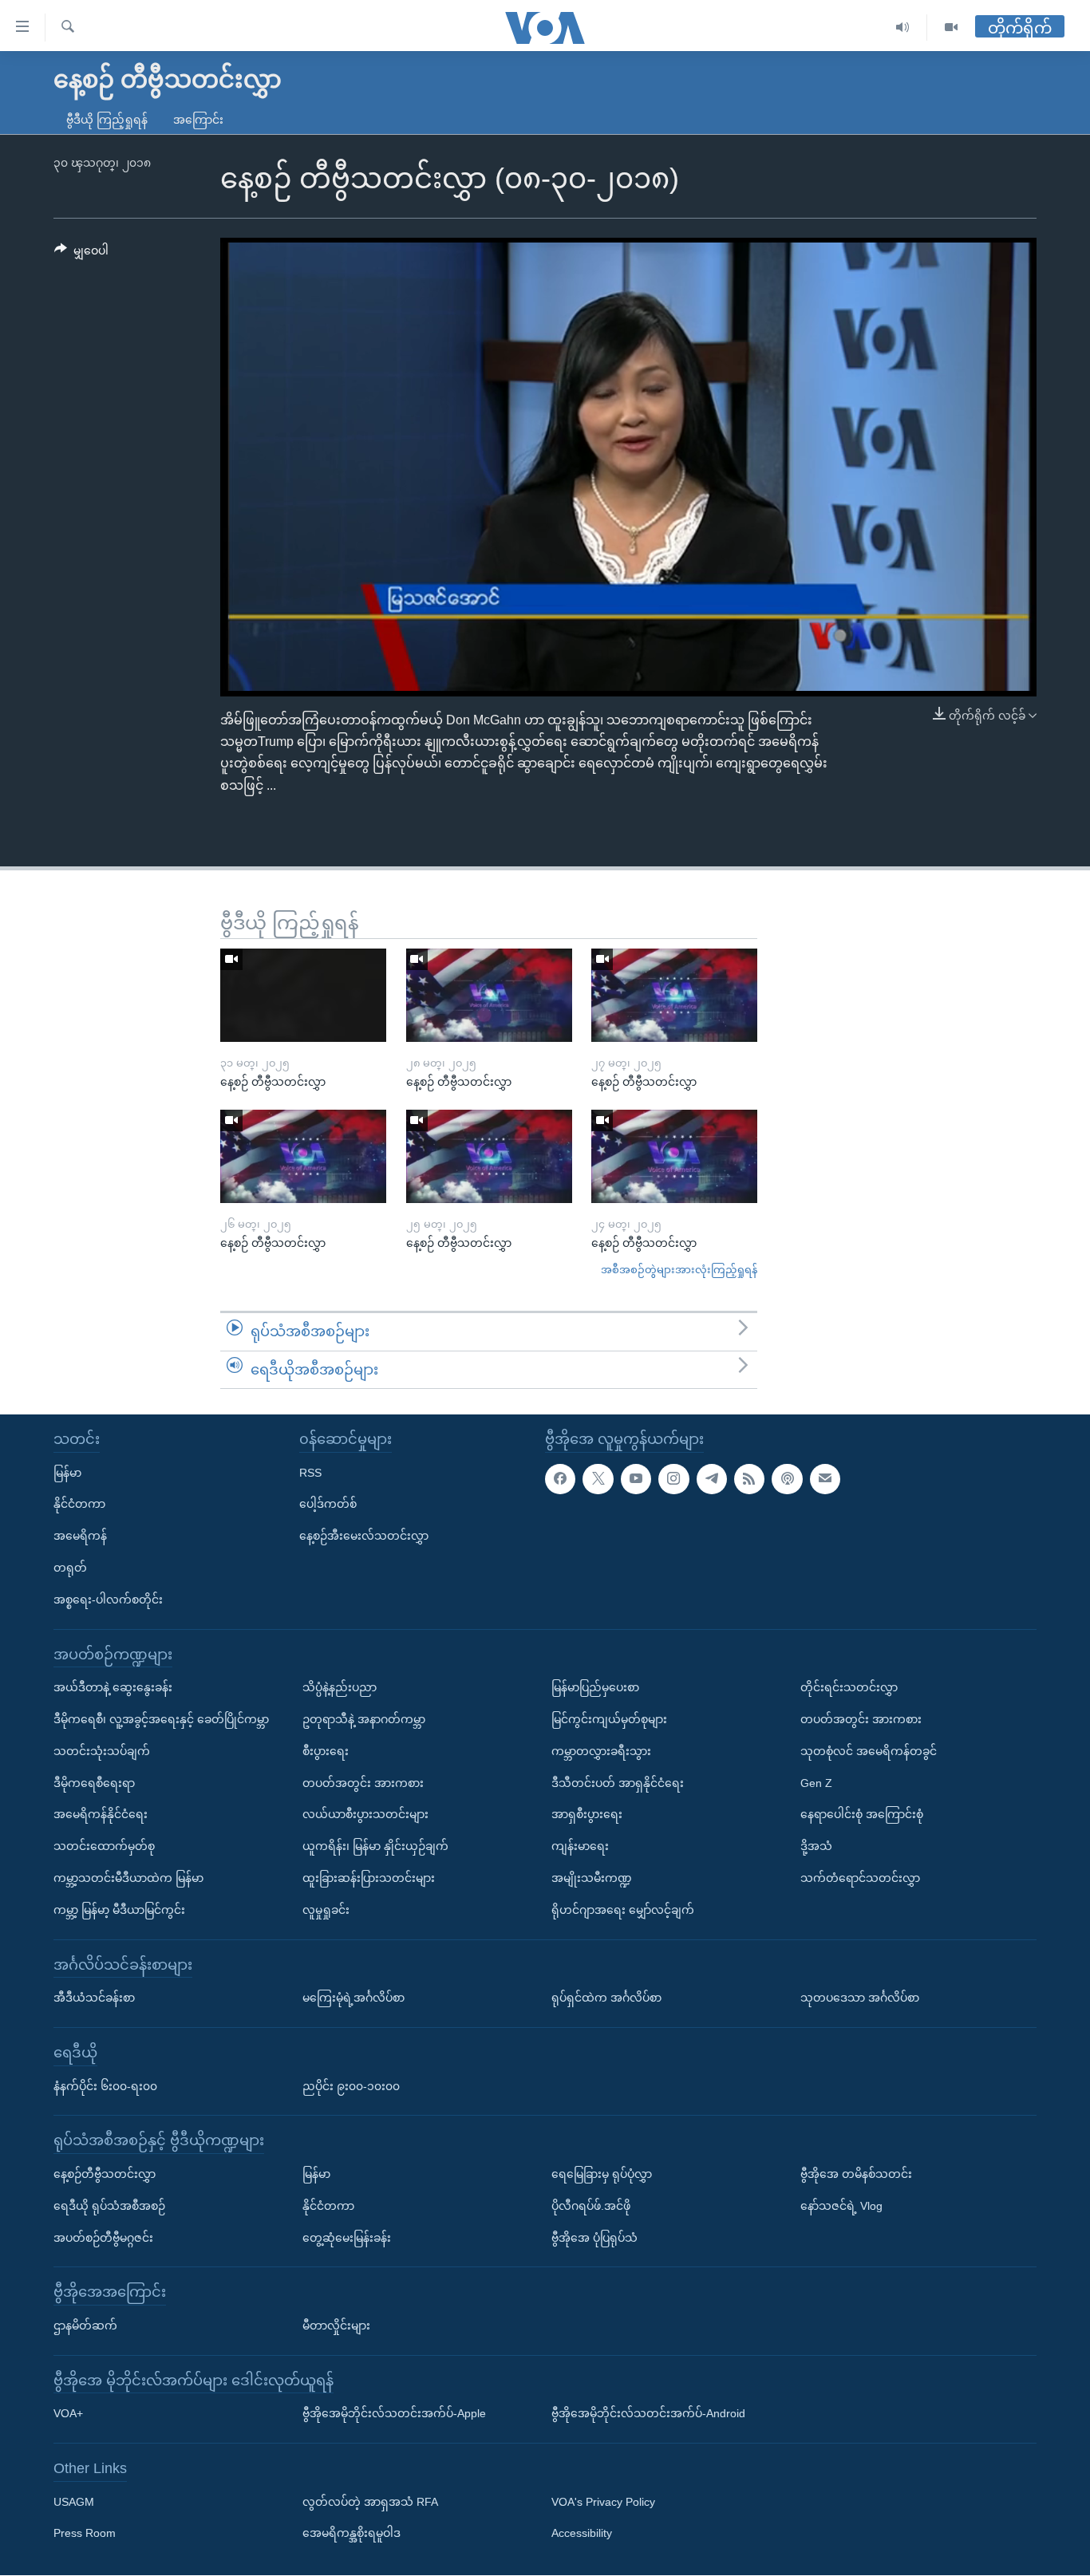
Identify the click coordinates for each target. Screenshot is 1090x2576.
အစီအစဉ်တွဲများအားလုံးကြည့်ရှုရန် (679, 1270)
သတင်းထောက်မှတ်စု (104, 1847)
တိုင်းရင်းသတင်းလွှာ (849, 1688)
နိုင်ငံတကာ (79, 1505)
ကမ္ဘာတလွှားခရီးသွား (601, 1751)
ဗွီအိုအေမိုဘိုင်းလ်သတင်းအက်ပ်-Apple (394, 2414)
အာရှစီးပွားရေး (587, 1815)
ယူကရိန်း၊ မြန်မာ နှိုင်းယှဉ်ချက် (375, 1847)
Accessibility (582, 2534)
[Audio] (903, 28)
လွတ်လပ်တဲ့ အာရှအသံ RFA (370, 2502)
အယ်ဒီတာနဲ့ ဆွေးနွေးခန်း (113, 1688)
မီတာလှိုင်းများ (336, 2326)
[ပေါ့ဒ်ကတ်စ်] (787, 1479)
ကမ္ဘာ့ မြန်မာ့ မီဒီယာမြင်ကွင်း (119, 1910)
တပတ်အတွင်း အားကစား (363, 1783)
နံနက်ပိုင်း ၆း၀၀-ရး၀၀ (105, 2086)
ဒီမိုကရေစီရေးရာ (94, 1783)
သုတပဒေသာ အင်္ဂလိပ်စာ (860, 1998)
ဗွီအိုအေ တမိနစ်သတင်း (856, 2174)
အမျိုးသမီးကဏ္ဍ (592, 1878)
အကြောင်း (198, 120)
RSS (310, 1473)
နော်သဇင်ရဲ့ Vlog (841, 2206)
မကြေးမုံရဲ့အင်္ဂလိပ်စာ (353, 1998)
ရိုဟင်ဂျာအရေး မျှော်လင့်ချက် (623, 1910)
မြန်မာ (67, 1473)
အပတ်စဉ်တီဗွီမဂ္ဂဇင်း (103, 2238)
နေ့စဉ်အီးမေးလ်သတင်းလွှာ (364, 1537)
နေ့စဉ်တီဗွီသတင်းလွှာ (105, 2174)
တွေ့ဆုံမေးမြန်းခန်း (347, 2238)
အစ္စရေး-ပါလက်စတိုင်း (108, 1600)
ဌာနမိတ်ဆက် (85, 2326)
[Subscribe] (825, 1479)
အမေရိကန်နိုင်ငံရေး (101, 1815)
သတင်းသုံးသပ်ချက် (102, 1751)
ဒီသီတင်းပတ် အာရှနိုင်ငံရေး (618, 1783)
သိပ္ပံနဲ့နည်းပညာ (340, 1688)
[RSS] (749, 1479)
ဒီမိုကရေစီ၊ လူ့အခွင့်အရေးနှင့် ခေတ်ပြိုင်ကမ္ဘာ (161, 1719)
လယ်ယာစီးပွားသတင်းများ (365, 1815)
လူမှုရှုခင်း (326, 1910)
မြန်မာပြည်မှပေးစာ (595, 1688)
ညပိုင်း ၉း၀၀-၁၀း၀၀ (351, 2086)
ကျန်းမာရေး (580, 1847)
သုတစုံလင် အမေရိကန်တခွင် (869, 1751)
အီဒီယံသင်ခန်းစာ (94, 1998)
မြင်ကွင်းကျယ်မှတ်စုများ (609, 1719)
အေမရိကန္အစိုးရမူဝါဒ (351, 2534)
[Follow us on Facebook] (560, 1479)
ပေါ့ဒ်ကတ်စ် (328, 1505)
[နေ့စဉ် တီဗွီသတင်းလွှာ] (303, 995)
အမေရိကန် (80, 1537)
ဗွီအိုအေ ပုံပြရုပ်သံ (594, 2238)
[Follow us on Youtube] (636, 1479)
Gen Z (816, 1783)
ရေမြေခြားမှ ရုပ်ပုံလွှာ (602, 2174)
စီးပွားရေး (326, 1751)
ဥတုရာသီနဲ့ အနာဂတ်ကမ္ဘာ (364, 1719)
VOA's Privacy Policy (603, 2502)
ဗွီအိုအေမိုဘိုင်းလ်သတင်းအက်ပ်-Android (648, 2414)
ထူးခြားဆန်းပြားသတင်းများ (369, 1878)
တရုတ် (70, 1568)
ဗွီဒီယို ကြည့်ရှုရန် (107, 120)
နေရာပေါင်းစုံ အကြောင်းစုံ (862, 1815)
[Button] (81, 254)
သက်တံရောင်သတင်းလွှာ (860, 1878)
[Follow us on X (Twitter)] (598, 1479)
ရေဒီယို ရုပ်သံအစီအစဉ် (109, 2206)
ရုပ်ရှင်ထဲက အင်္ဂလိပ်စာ (606, 1998)
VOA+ (68, 2414)
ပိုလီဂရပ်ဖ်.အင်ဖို (591, 2206)
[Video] (951, 28)
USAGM (74, 2502)
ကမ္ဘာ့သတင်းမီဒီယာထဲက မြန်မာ (128, 1878)
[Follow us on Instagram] (673, 1479)
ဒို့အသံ (816, 1847)
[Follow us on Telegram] (712, 1479)
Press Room (85, 2534)
